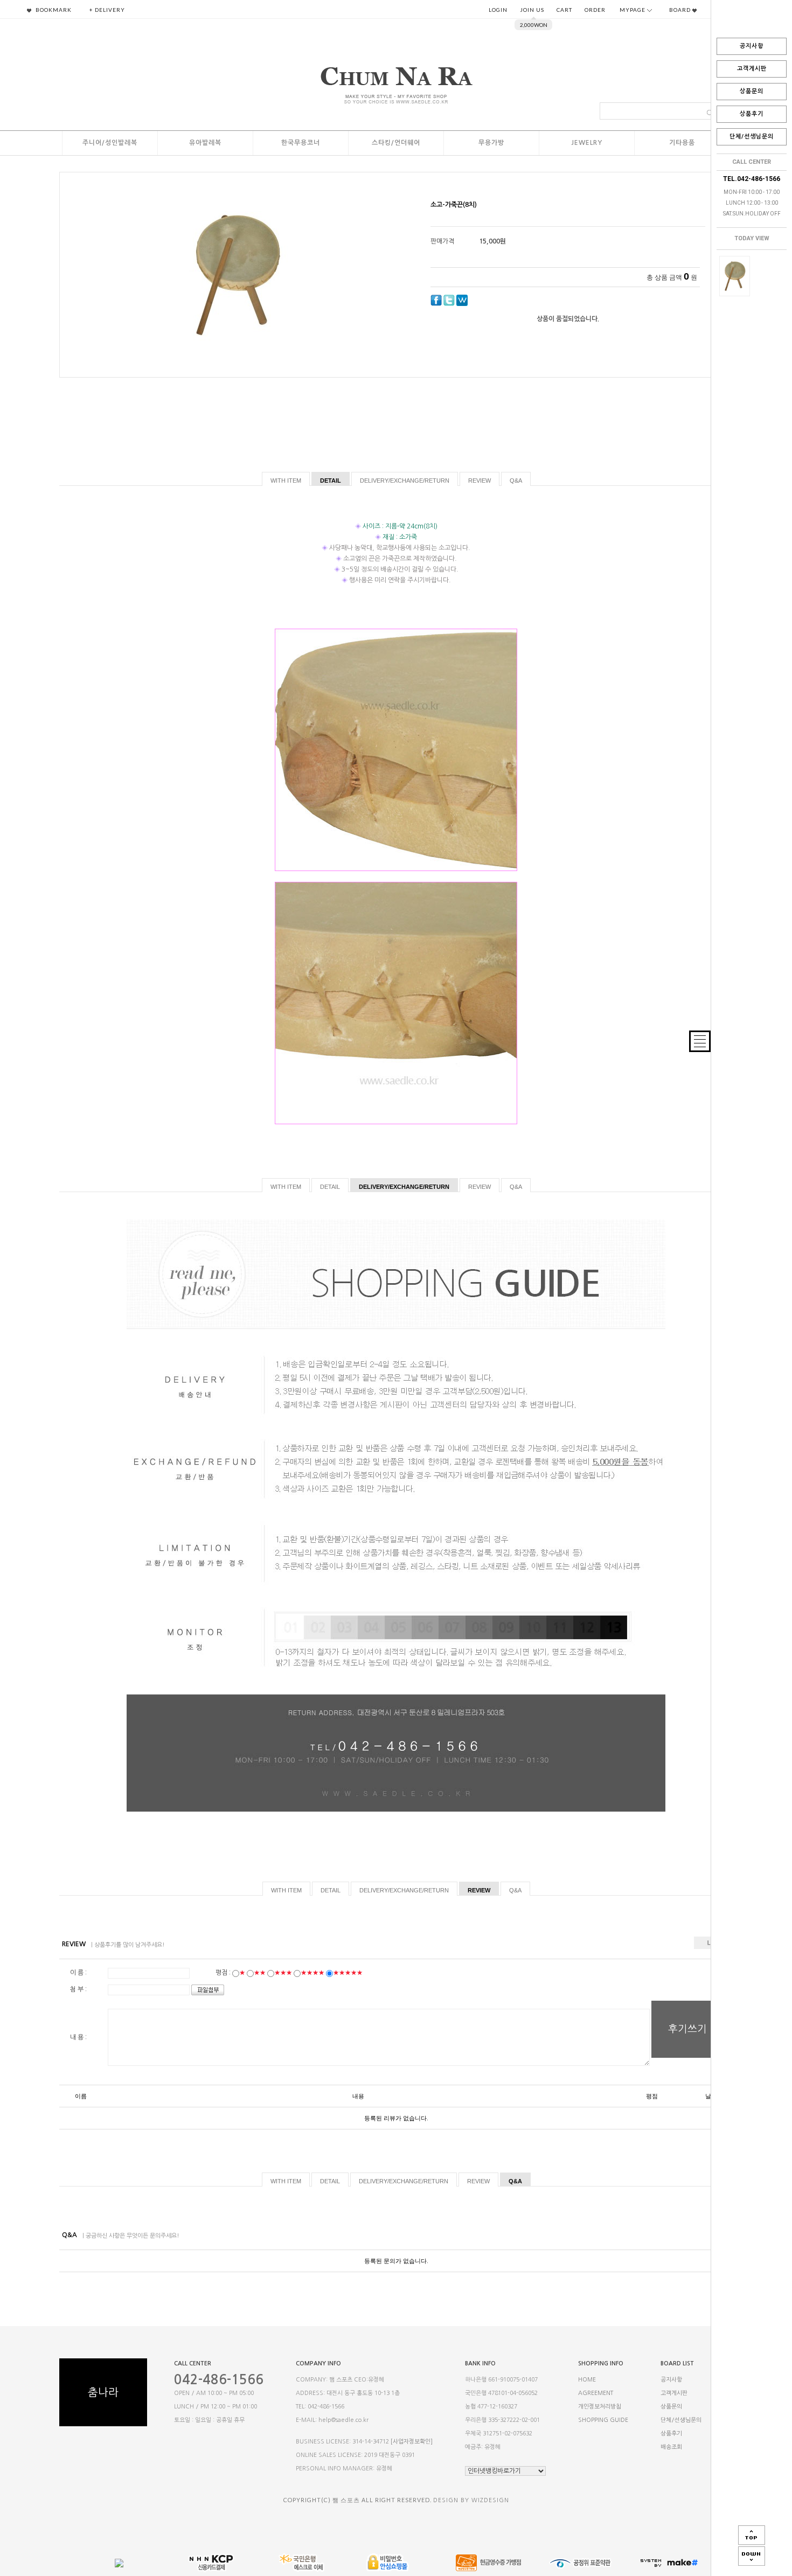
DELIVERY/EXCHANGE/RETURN (405, 481)
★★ (260, 1973)
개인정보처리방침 (600, 2407)
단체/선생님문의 (752, 137)
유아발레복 (205, 143)
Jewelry (587, 143)
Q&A (516, 481)
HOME (587, 2380)
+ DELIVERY (107, 10)
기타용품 (682, 143)
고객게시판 (752, 69)
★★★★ (312, 1973)
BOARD (681, 10)
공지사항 (752, 46)
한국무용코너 (301, 143)
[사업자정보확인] (412, 2442)
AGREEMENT (596, 2393)
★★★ (283, 1973)
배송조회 (671, 2448)
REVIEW (480, 481)
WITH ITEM (286, 481)
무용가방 (491, 143)
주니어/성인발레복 (110, 143)
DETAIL (331, 481)
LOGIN (498, 10)
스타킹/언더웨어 (396, 143)
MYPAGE (633, 10)
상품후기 (752, 114)
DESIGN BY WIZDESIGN (471, 2500)
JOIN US (532, 10)
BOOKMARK (53, 10)
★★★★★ (348, 1973)
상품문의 (752, 91)
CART (564, 10)
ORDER (595, 10)
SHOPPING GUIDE (603, 2420)
